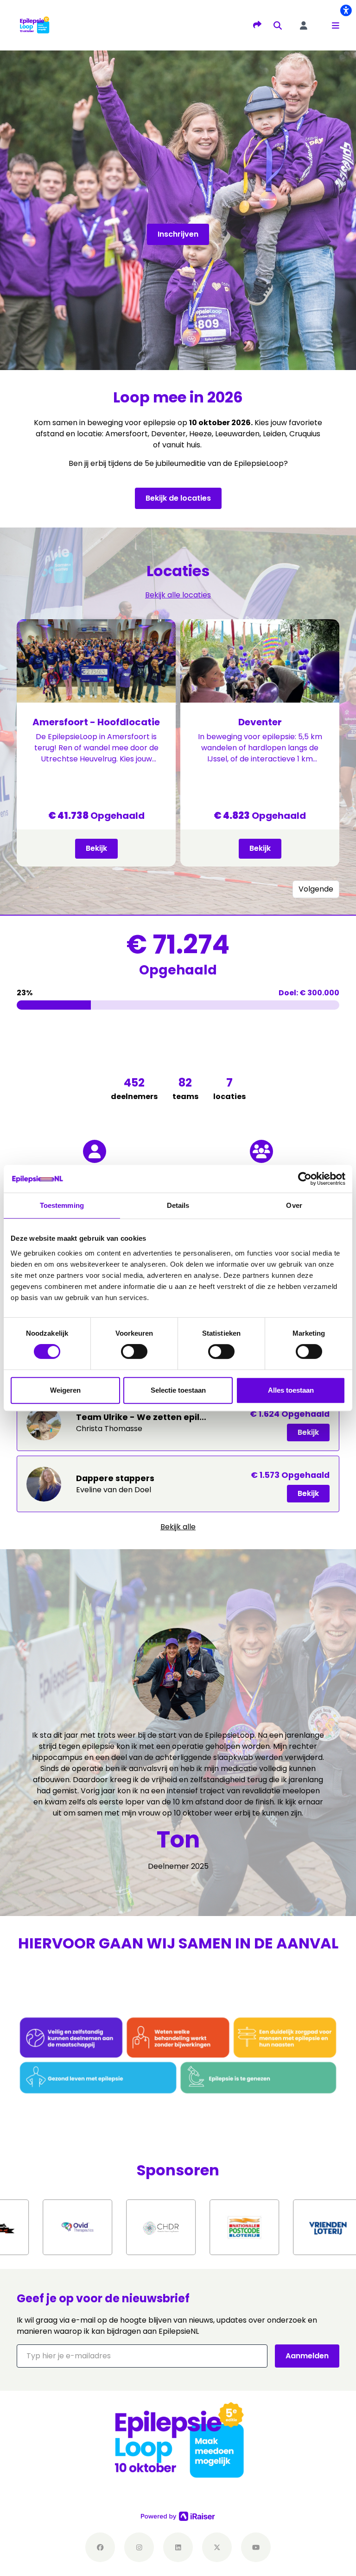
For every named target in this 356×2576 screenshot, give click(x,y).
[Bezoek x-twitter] (217, 2547)
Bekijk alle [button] (178, 1527)
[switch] (134, 1351)
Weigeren (65, 1390)
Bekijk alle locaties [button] (178, 595)
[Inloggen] (304, 25)
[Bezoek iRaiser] (178, 2516)
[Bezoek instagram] (139, 2547)
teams (185, 1088)
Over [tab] (294, 1205)
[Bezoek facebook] (100, 2547)
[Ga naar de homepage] (34, 25)
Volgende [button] (316, 889)
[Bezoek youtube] (256, 2547)
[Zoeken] (278, 25)
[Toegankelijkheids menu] (346, 10)
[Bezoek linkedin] (178, 2547)
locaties (229, 1088)
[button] (336, 25)
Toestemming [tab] (62, 1205)
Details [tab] (178, 1205)
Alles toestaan (291, 1390)
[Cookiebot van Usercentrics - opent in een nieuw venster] (305, 1179)
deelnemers (134, 1088)
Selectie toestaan (178, 1390)
